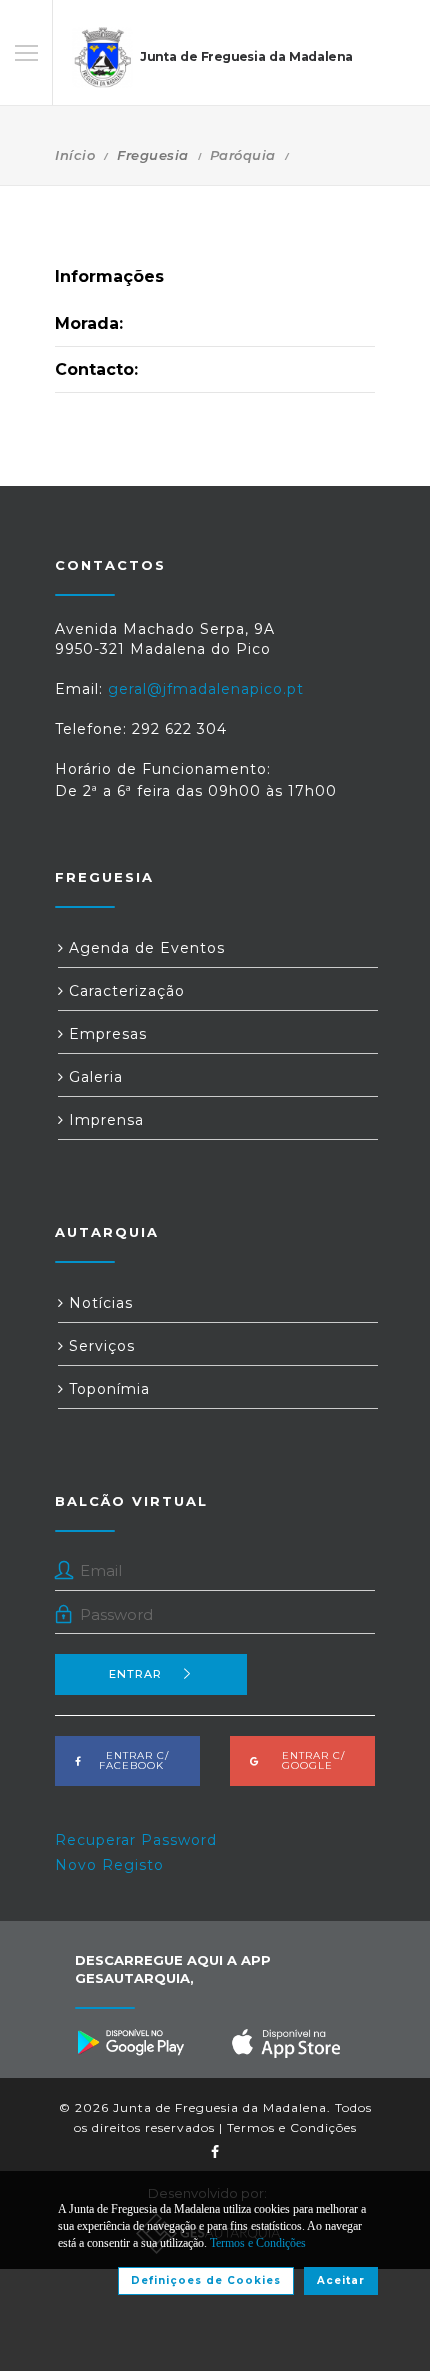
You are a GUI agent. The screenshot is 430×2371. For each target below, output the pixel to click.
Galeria (93, 1077)
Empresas (105, 1034)
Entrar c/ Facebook (131, 1760)
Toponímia (107, 1389)
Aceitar (341, 2280)
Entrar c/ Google (307, 1760)
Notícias (98, 1303)
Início (75, 155)
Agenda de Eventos (144, 948)
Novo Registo (109, 1865)
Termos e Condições (292, 2127)
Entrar (135, 1674)
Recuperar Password (136, 1840)
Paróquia (243, 155)
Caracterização (124, 991)
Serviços (99, 1346)
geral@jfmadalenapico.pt (206, 689)
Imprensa (104, 1120)
